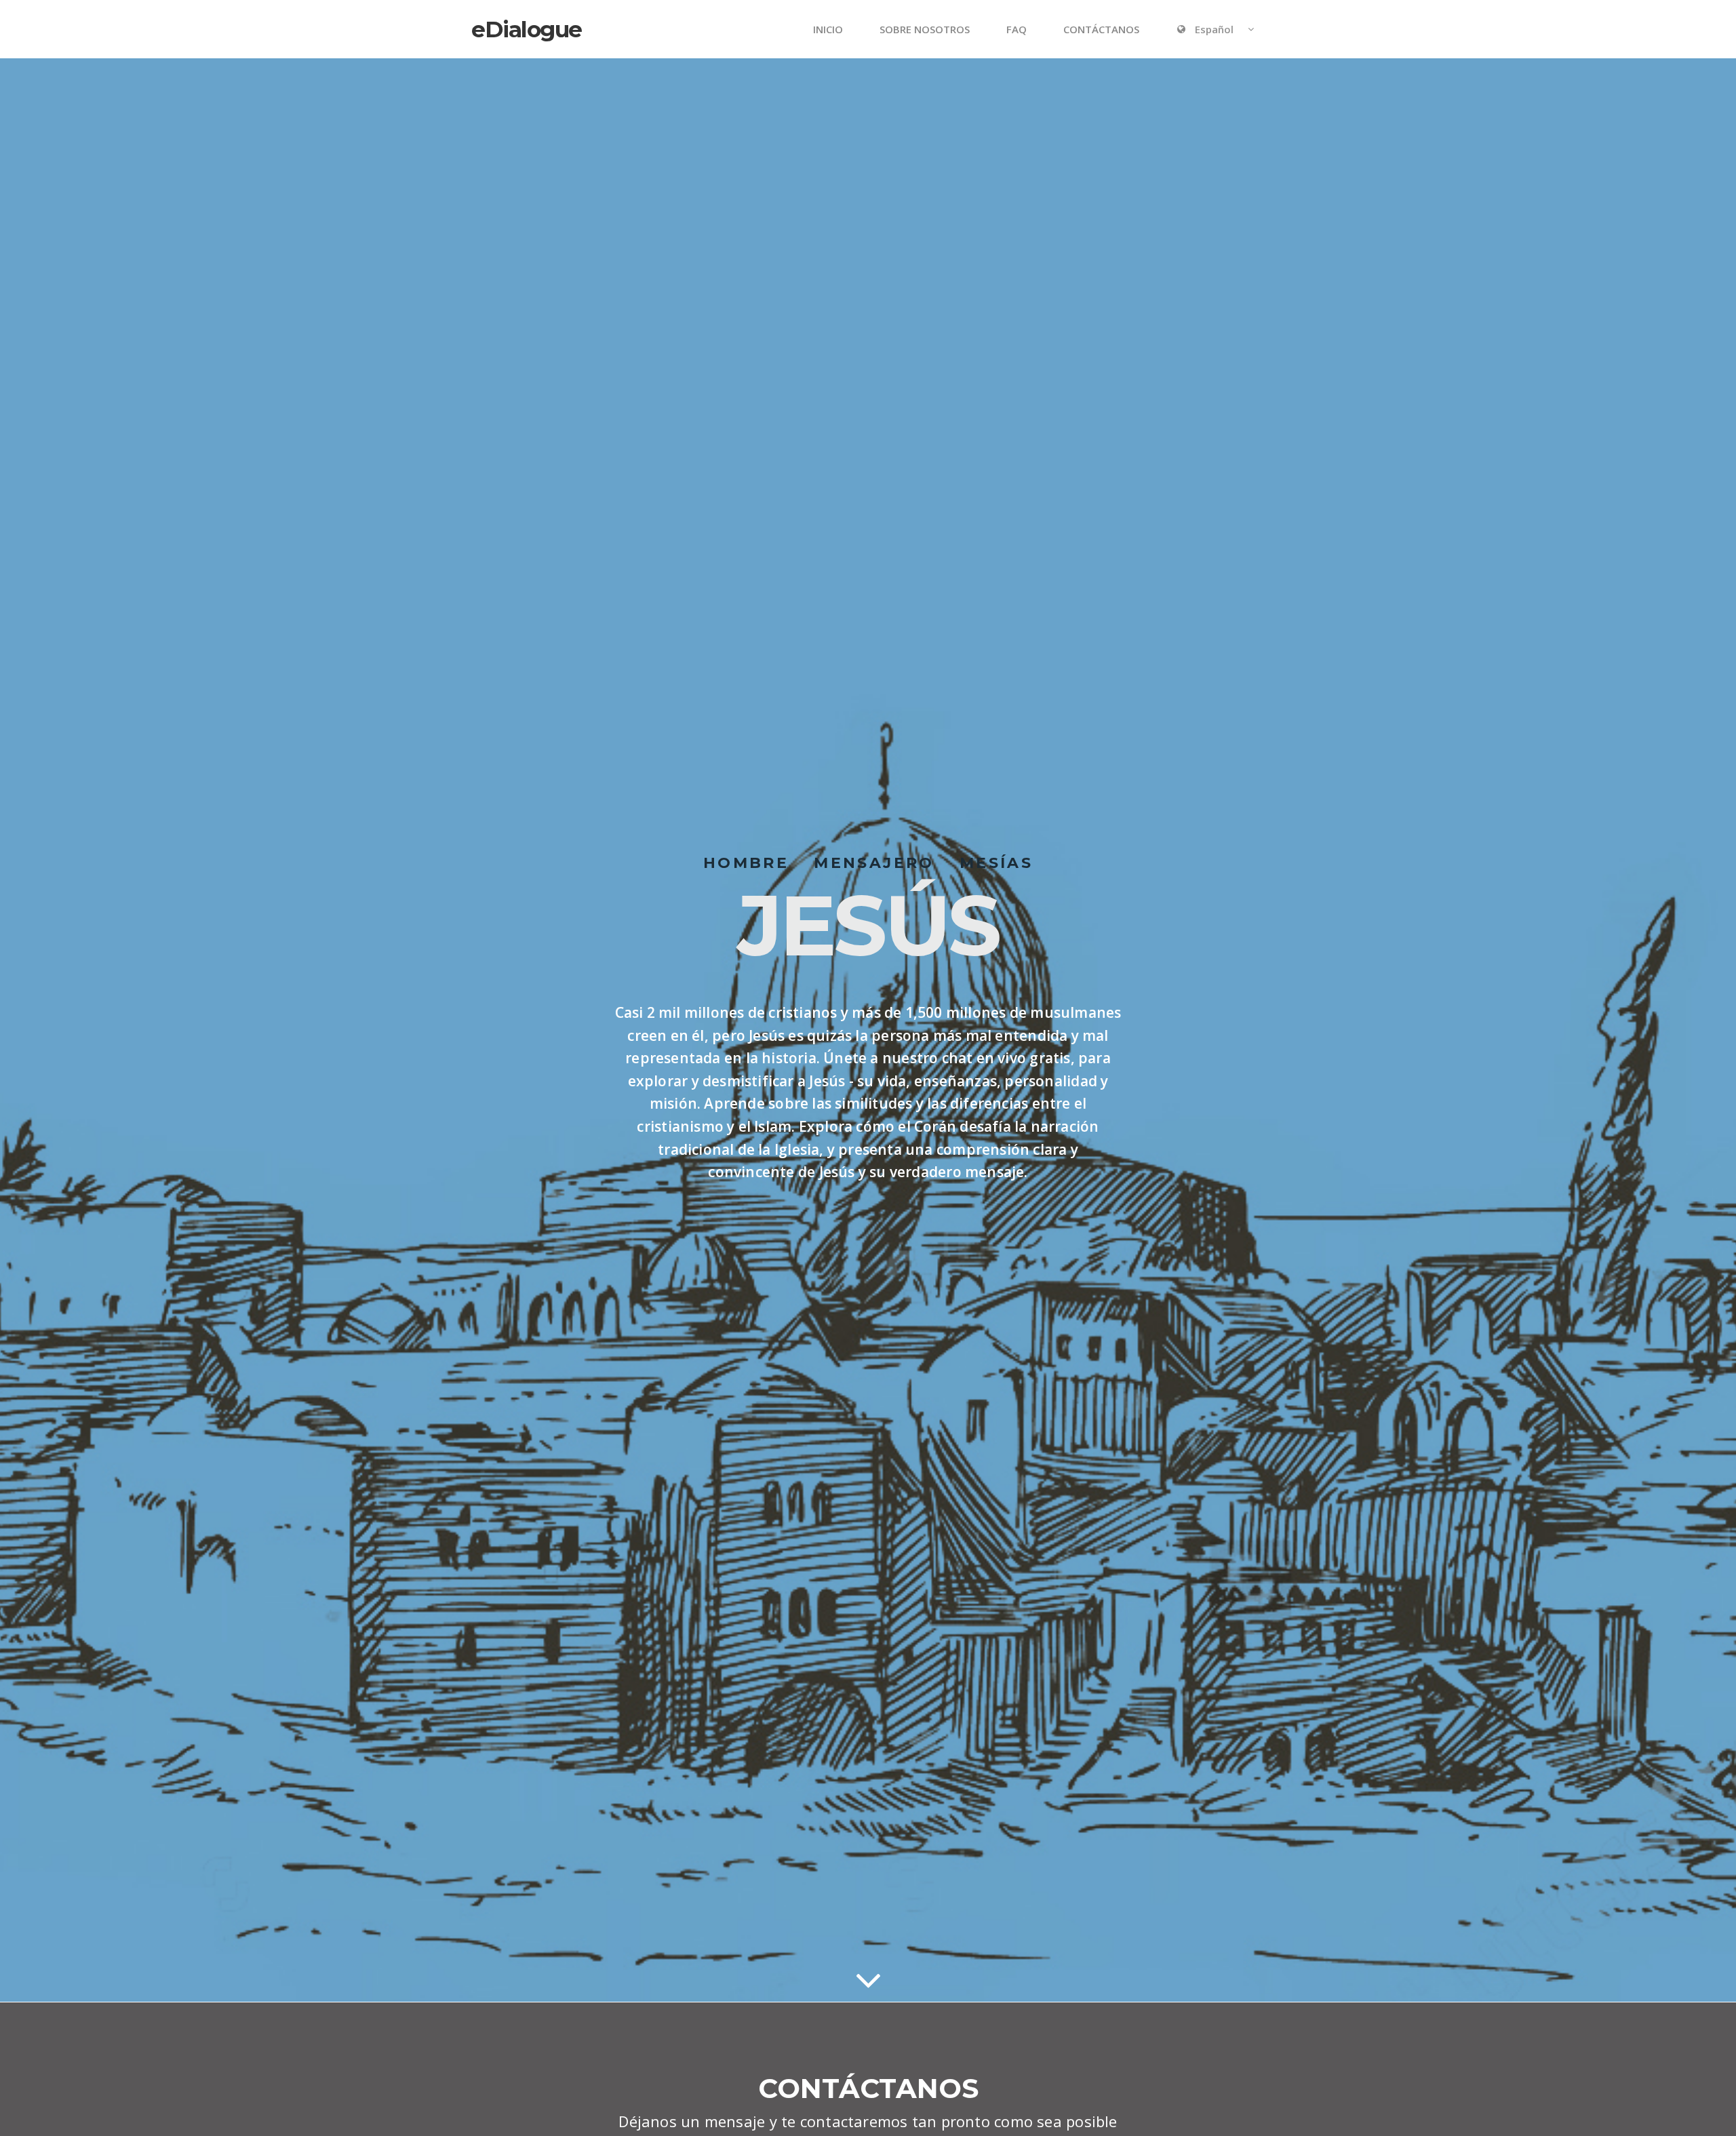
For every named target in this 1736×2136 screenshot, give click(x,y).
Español (1214, 29)
